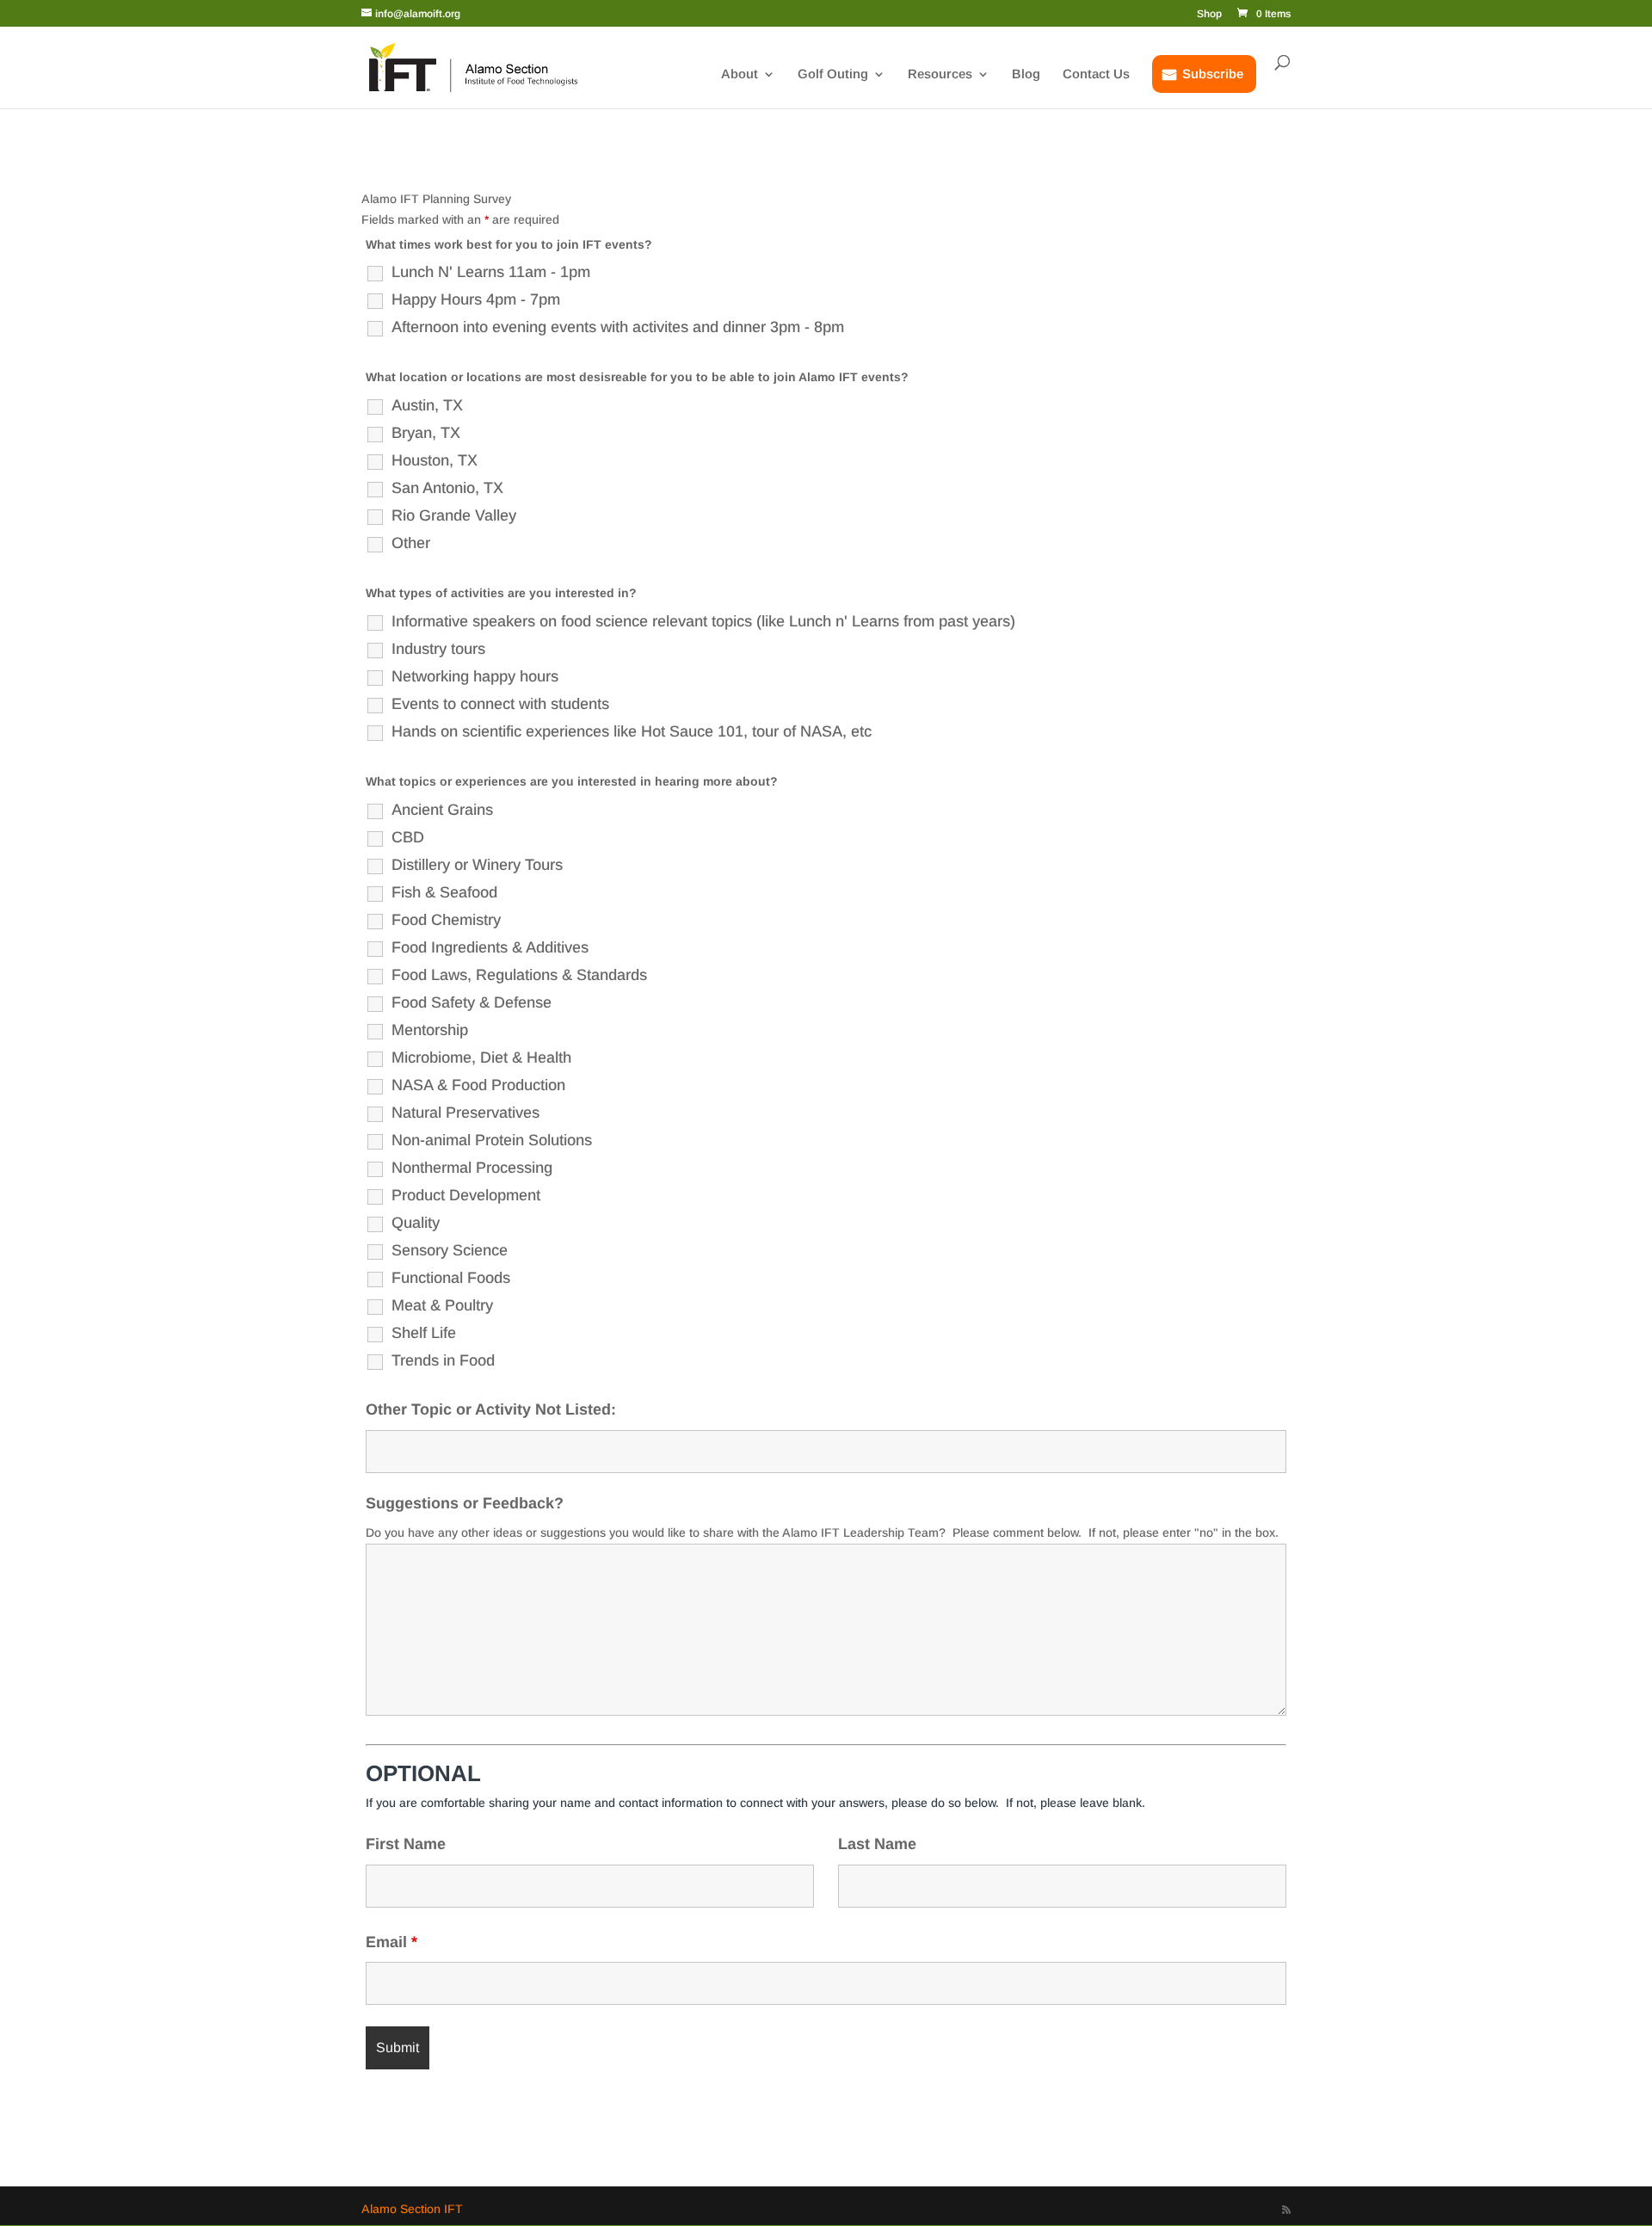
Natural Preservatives (465, 1113)
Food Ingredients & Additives (490, 947)
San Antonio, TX (447, 488)
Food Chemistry (446, 920)
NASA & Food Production (478, 1085)
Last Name (877, 1844)
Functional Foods (451, 1278)
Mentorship (430, 1030)
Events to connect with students (500, 704)
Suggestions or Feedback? (465, 1503)
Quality (416, 1223)
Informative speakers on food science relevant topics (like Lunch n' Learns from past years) (703, 621)
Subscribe (1213, 74)
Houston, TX (435, 460)
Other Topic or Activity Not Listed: (491, 1409)
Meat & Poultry (442, 1305)
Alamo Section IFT (412, 2209)
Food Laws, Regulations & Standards (519, 975)
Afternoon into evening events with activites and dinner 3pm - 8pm (618, 327)
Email (391, 1942)
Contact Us (1096, 74)
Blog (1026, 74)
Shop (1209, 14)
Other (411, 543)
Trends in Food (443, 1360)
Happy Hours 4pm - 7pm (476, 299)
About (740, 74)
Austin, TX (427, 405)
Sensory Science (450, 1250)
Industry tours (438, 649)
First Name (406, 1844)
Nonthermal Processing (472, 1168)
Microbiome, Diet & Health (481, 1058)
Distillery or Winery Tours (477, 865)
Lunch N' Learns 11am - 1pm (491, 272)
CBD (408, 837)
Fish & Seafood (444, 892)
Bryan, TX (426, 433)
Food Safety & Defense (472, 1002)
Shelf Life (424, 1333)
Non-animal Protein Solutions (492, 1140)
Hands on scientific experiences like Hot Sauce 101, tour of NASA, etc (632, 731)
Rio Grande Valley (454, 515)
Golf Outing (833, 74)
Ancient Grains (442, 810)
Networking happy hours (475, 676)
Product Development (466, 1195)
